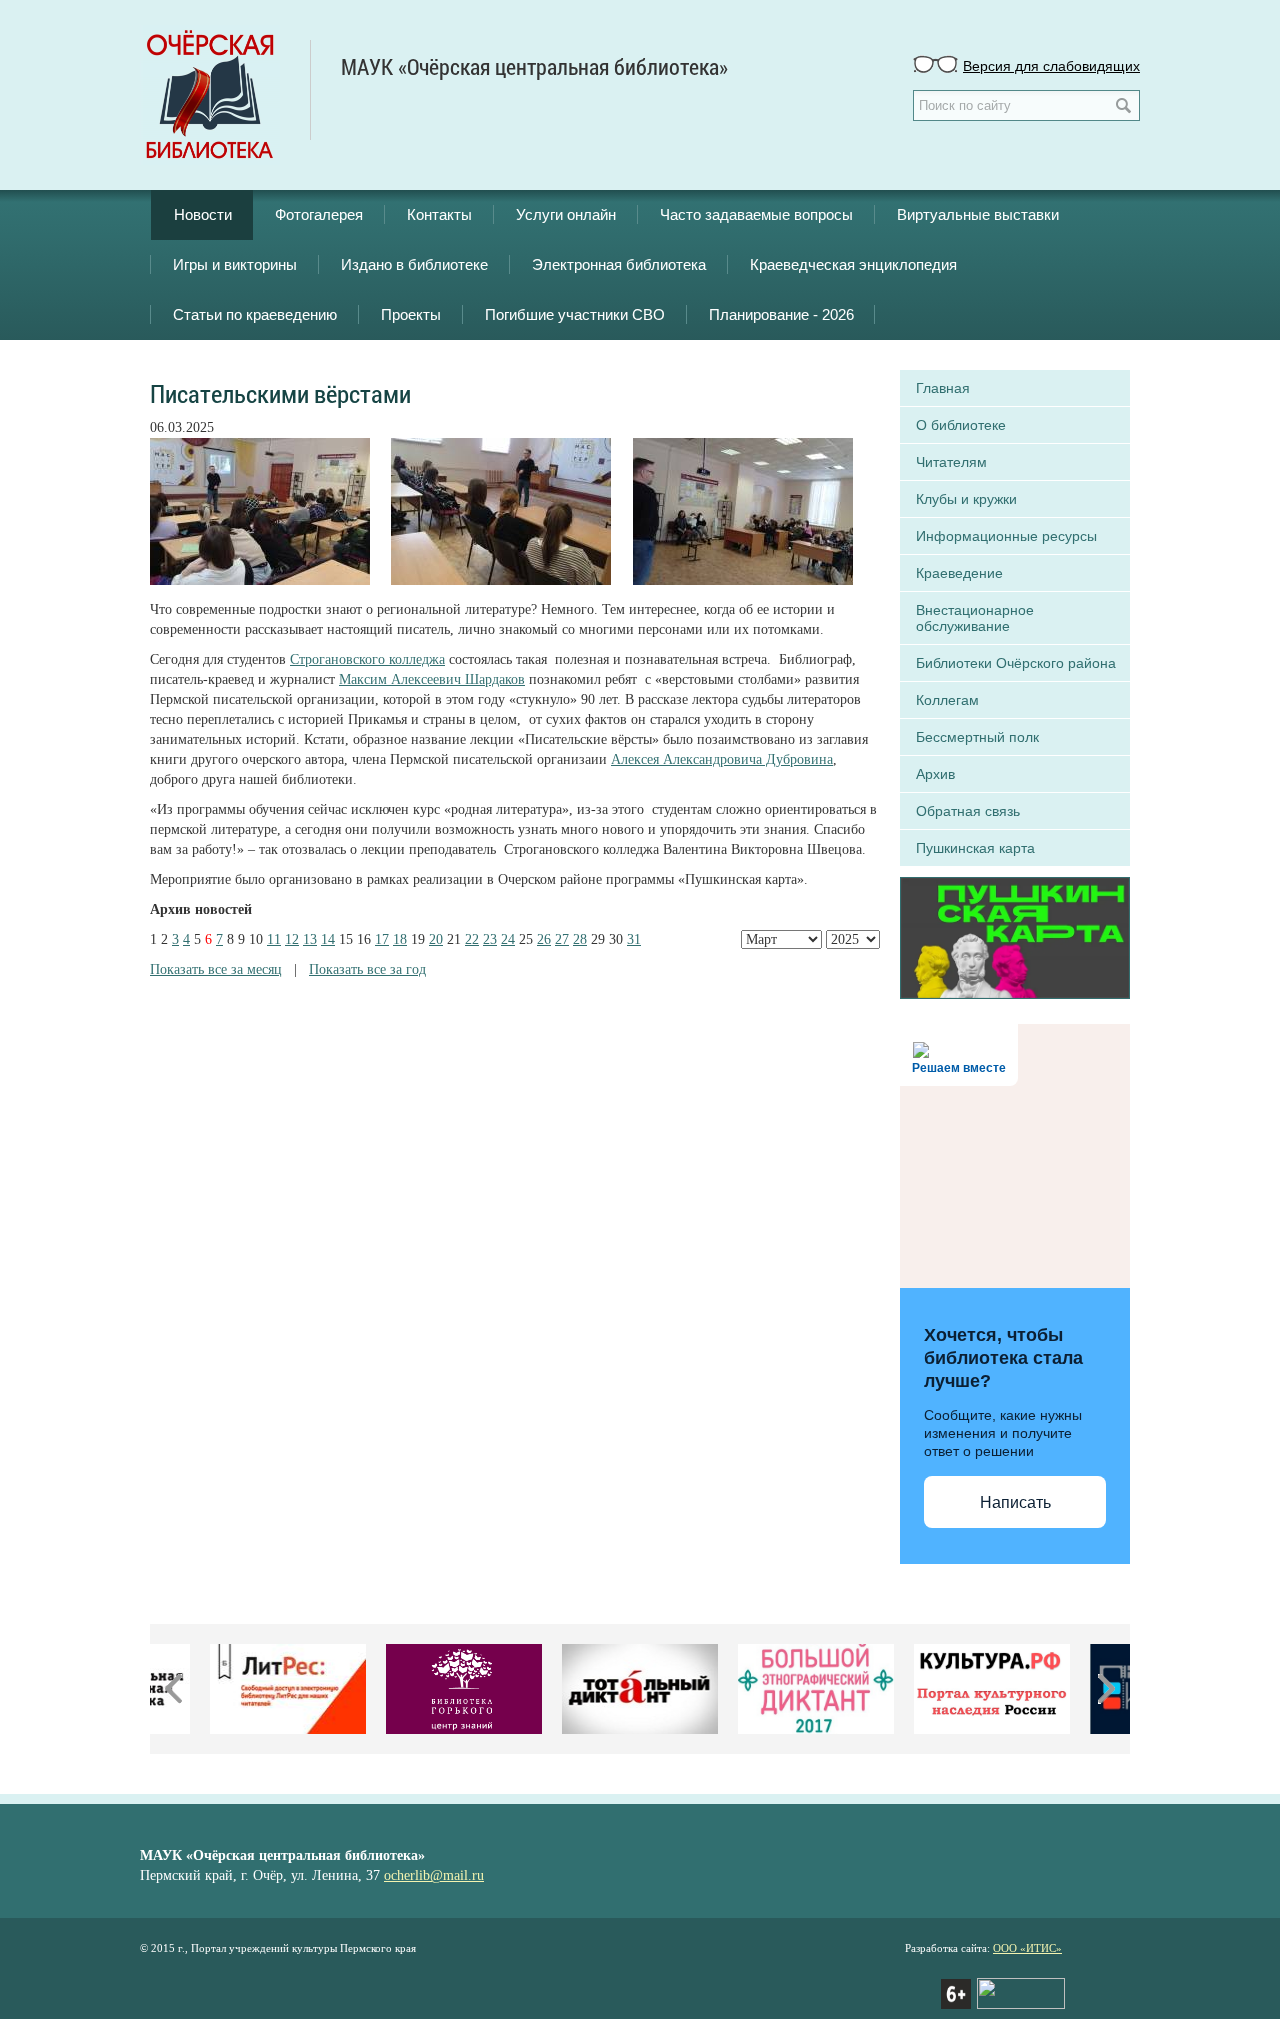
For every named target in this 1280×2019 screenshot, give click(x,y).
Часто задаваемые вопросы (756, 214)
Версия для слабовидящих (1051, 65)
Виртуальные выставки (978, 214)
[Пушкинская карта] (1015, 936)
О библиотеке (961, 425)
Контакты (439, 214)
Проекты (411, 314)
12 (292, 939)
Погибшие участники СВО (575, 314)
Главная (943, 388)
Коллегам (947, 700)
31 (634, 939)
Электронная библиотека (619, 264)
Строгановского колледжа (367, 659)
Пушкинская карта (975, 848)
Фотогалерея (319, 214)
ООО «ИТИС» (1027, 1948)
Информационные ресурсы (1006, 536)
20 (436, 939)
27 (562, 939)
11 (274, 939)
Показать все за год (367, 969)
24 (508, 939)
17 (382, 939)
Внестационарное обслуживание (975, 618)
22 (472, 939)
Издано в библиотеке (414, 264)
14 (328, 939)
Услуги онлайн (566, 214)
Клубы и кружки (966, 499)
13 (310, 939)
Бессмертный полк (977, 737)
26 (544, 939)
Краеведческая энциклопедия (853, 264)
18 (400, 939)
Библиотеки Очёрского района (1016, 663)
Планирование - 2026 (781, 314)
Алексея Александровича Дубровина (722, 759)
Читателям (951, 462)
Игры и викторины (235, 264)
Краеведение (959, 573)
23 (490, 939)
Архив (935, 774)
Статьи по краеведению (255, 314)
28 (580, 939)
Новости (203, 214)
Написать (1015, 1502)
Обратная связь (968, 811)
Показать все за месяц (216, 969)
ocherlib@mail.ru (434, 1875)
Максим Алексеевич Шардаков (432, 679)
